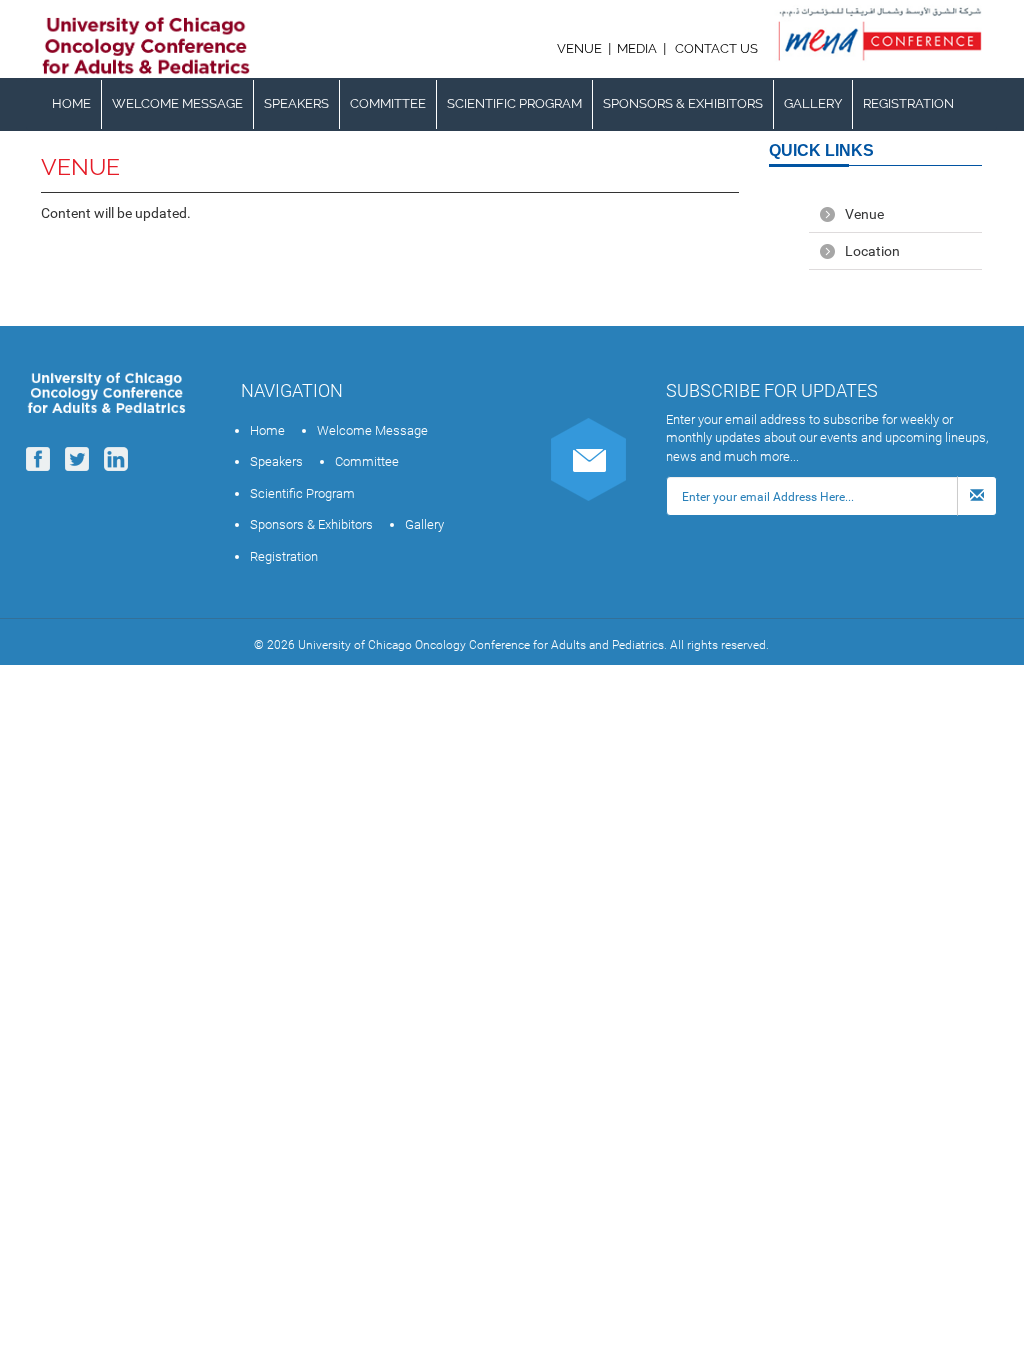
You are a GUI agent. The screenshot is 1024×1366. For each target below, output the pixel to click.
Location (872, 251)
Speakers (296, 103)
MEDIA (637, 48)
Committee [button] (388, 103)
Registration (908, 103)
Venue (864, 214)
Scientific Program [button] (514, 103)
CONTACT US (716, 48)
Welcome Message (177, 103)
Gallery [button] (813, 103)
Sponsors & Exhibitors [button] (683, 103)
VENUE (581, 48)
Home (71, 103)
